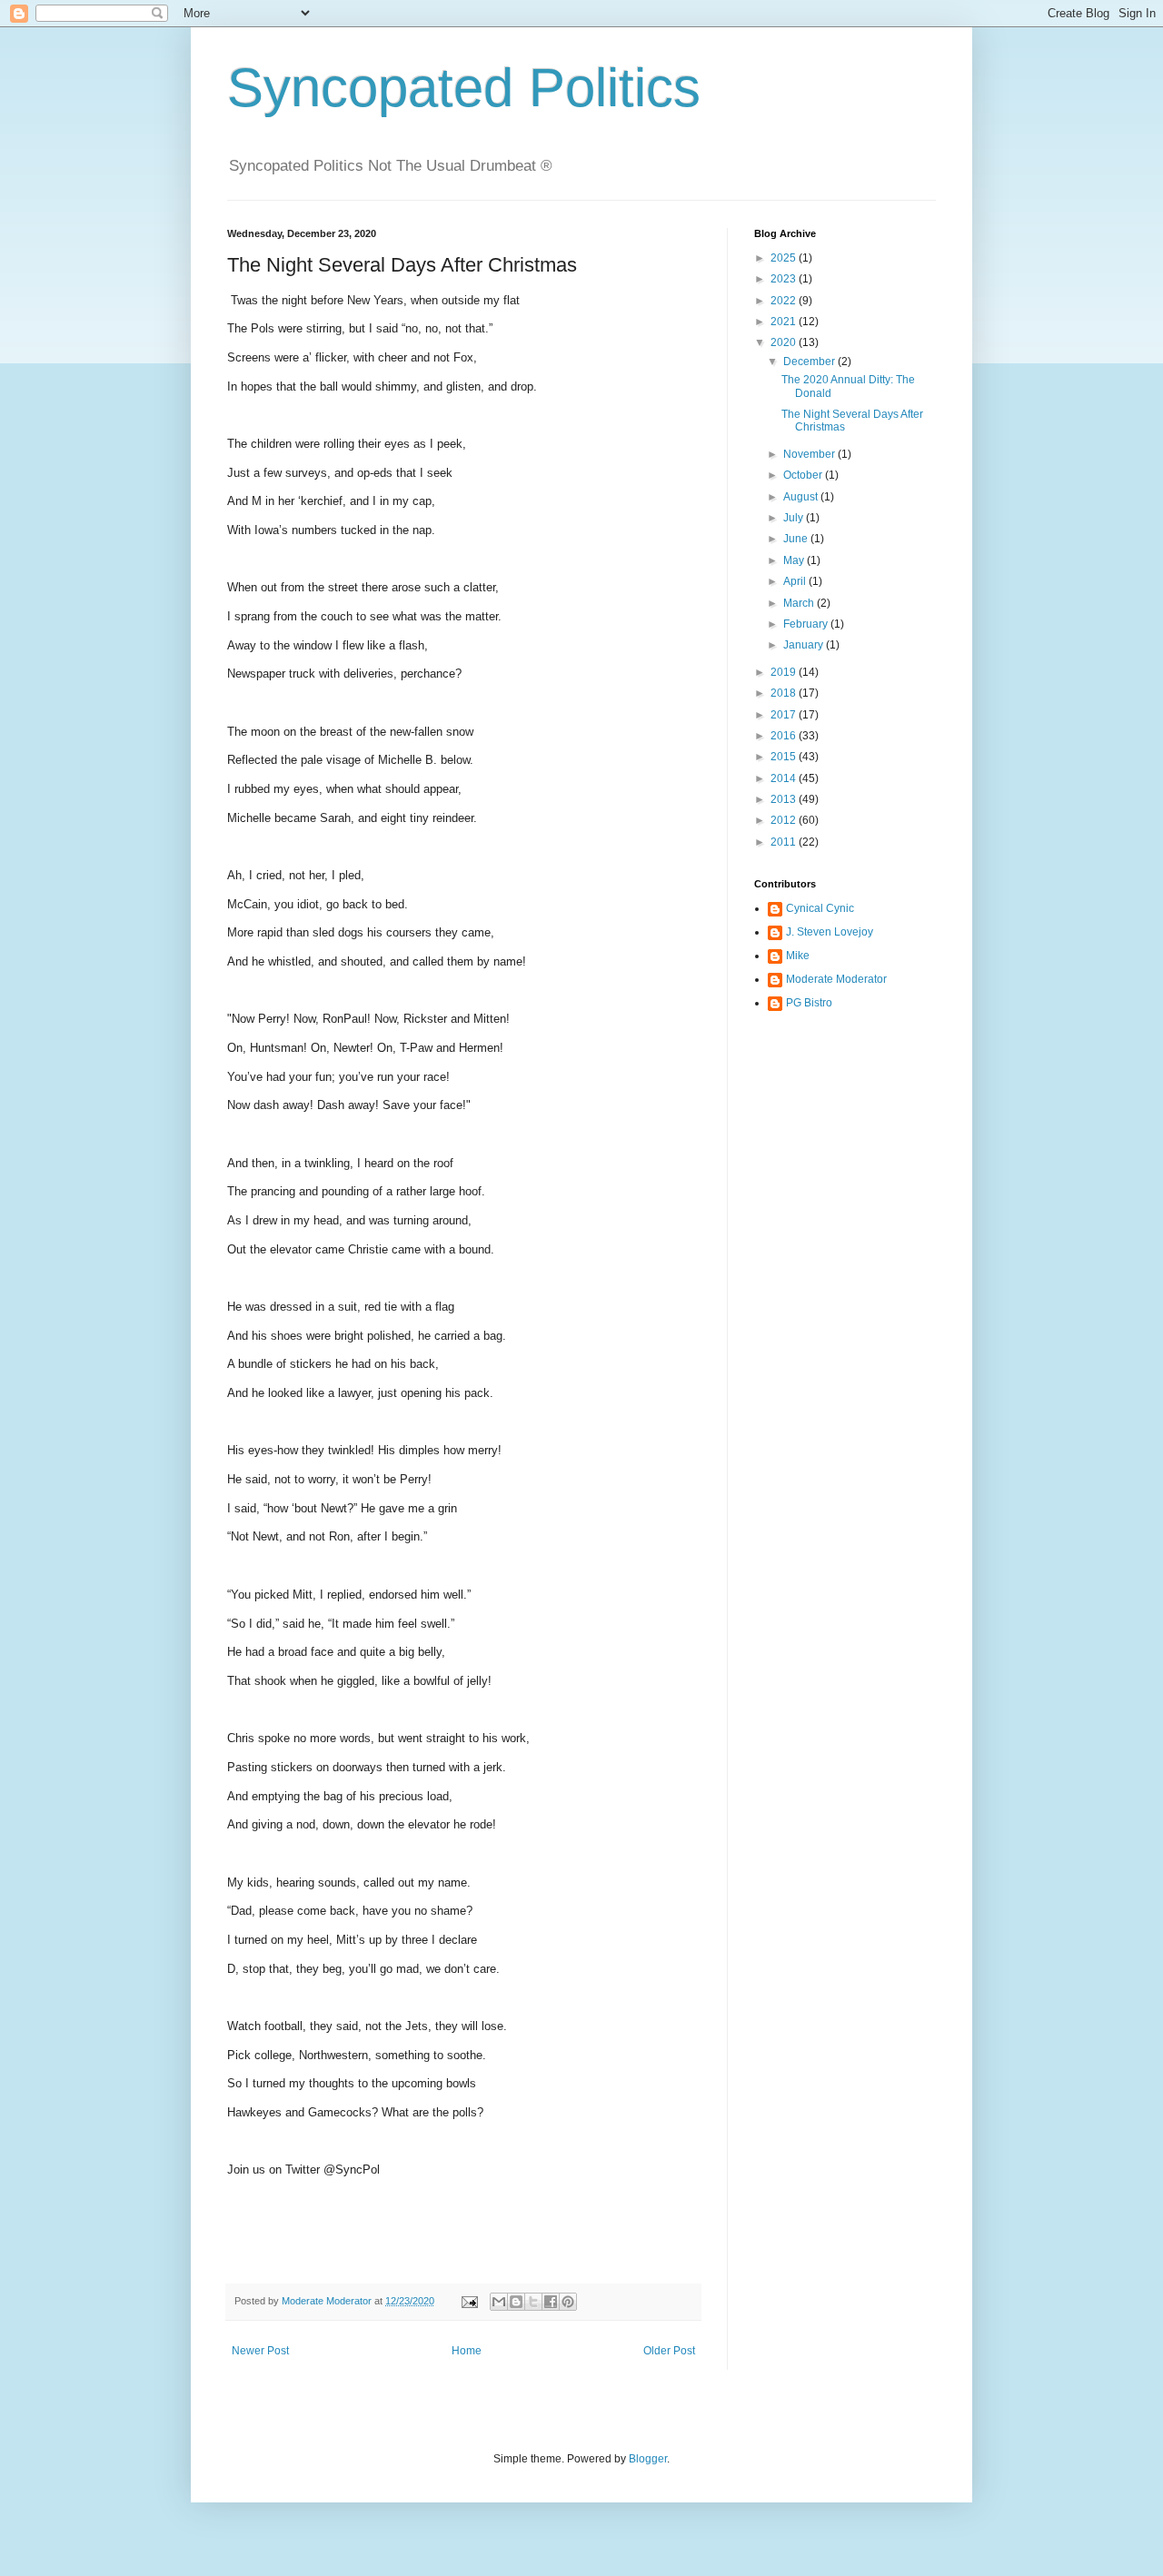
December (810, 362)
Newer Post (260, 2351)
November (810, 454)
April (796, 581)
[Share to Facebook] (551, 2302)
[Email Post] (469, 2301)
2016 (785, 736)
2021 (785, 322)
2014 (785, 778)
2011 (785, 842)
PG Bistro (809, 1003)
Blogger (648, 2459)
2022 (785, 301)
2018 (785, 693)
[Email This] (499, 2302)
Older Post (669, 2351)
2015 (785, 757)
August (802, 497)
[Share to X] (533, 2302)
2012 (785, 820)
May (795, 560)
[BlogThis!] (516, 2302)
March (800, 603)
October (804, 475)
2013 (785, 799)
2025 (785, 258)
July (795, 518)
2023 (785, 279)
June (797, 539)
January (805, 645)
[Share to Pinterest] (568, 2302)
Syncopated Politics (464, 88)
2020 (785, 342)
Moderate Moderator (836, 979)
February (807, 624)
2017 (785, 715)
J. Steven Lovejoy (830, 932)
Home (467, 2351)
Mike (798, 956)
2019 (785, 672)
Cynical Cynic (820, 908)
